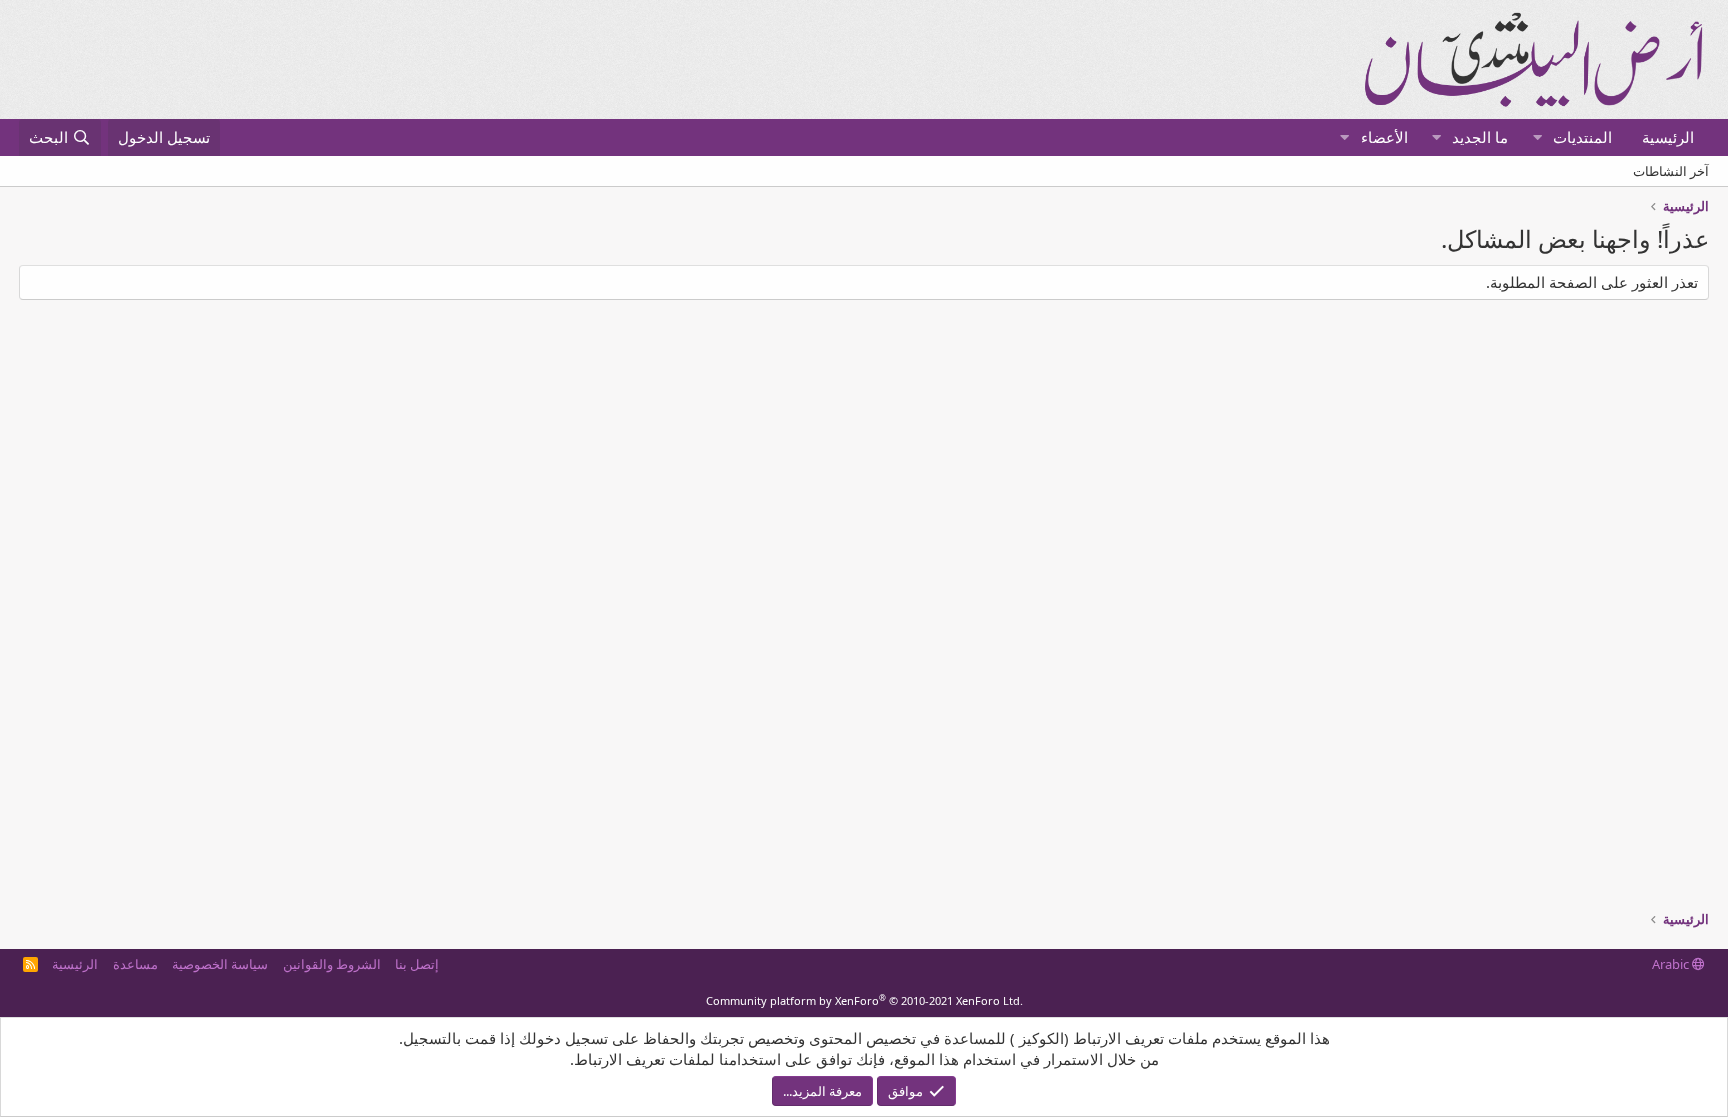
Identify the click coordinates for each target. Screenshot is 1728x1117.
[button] (1537, 137)
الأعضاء (1384, 137)
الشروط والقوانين (332, 964)
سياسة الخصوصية (220, 964)
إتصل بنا (417, 964)
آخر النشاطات (1671, 171)
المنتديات (1582, 137)
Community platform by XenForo (864, 1000)
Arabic (1672, 964)
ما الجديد (1480, 137)
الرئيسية (1668, 137)
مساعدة (135, 964)
